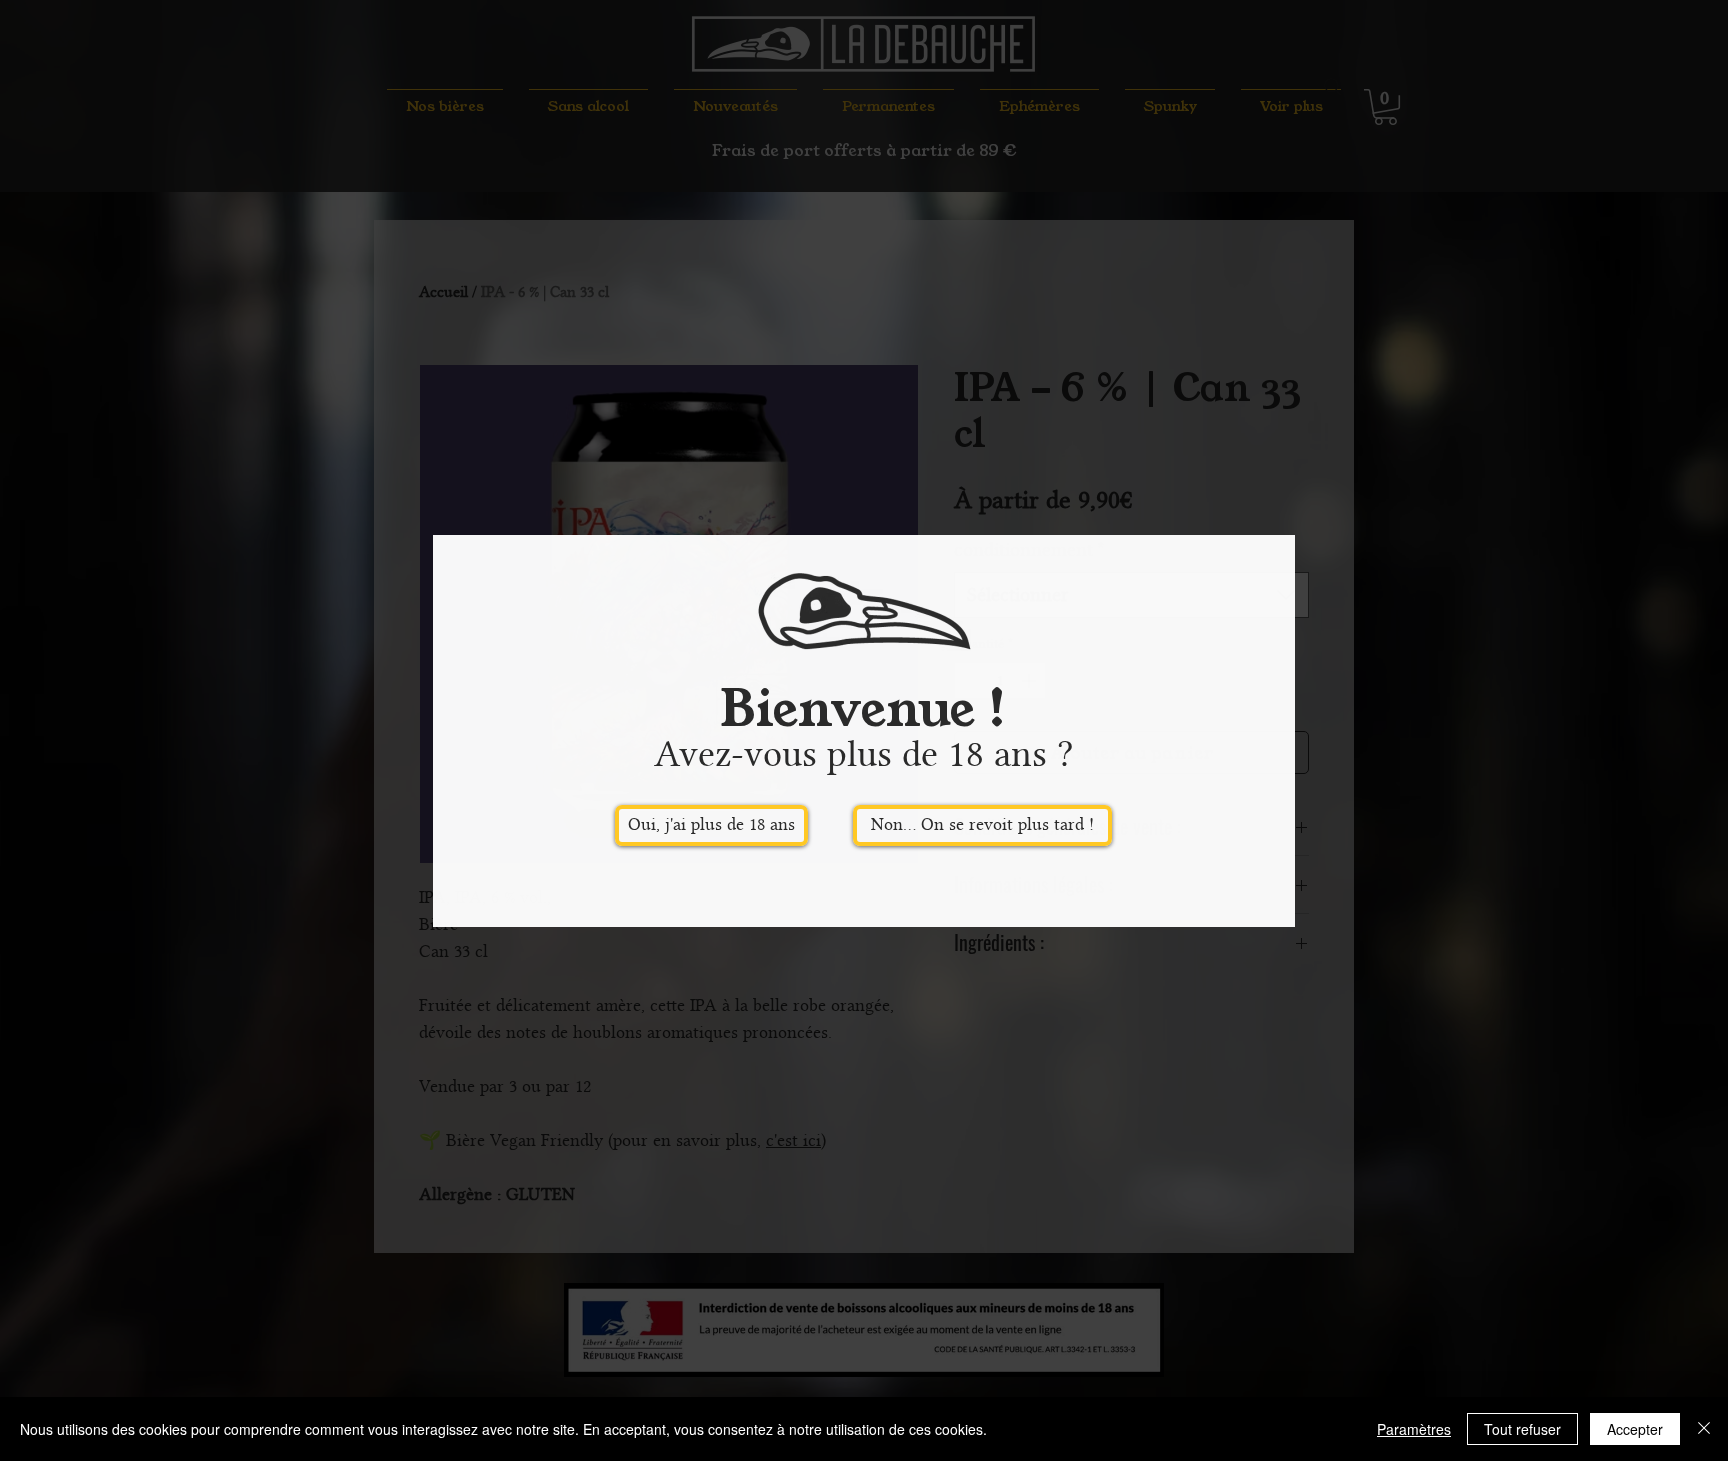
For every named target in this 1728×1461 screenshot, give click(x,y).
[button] (711, 825)
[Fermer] (1704, 1429)
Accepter (1635, 1429)
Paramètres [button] (1414, 1429)
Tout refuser (1522, 1429)
